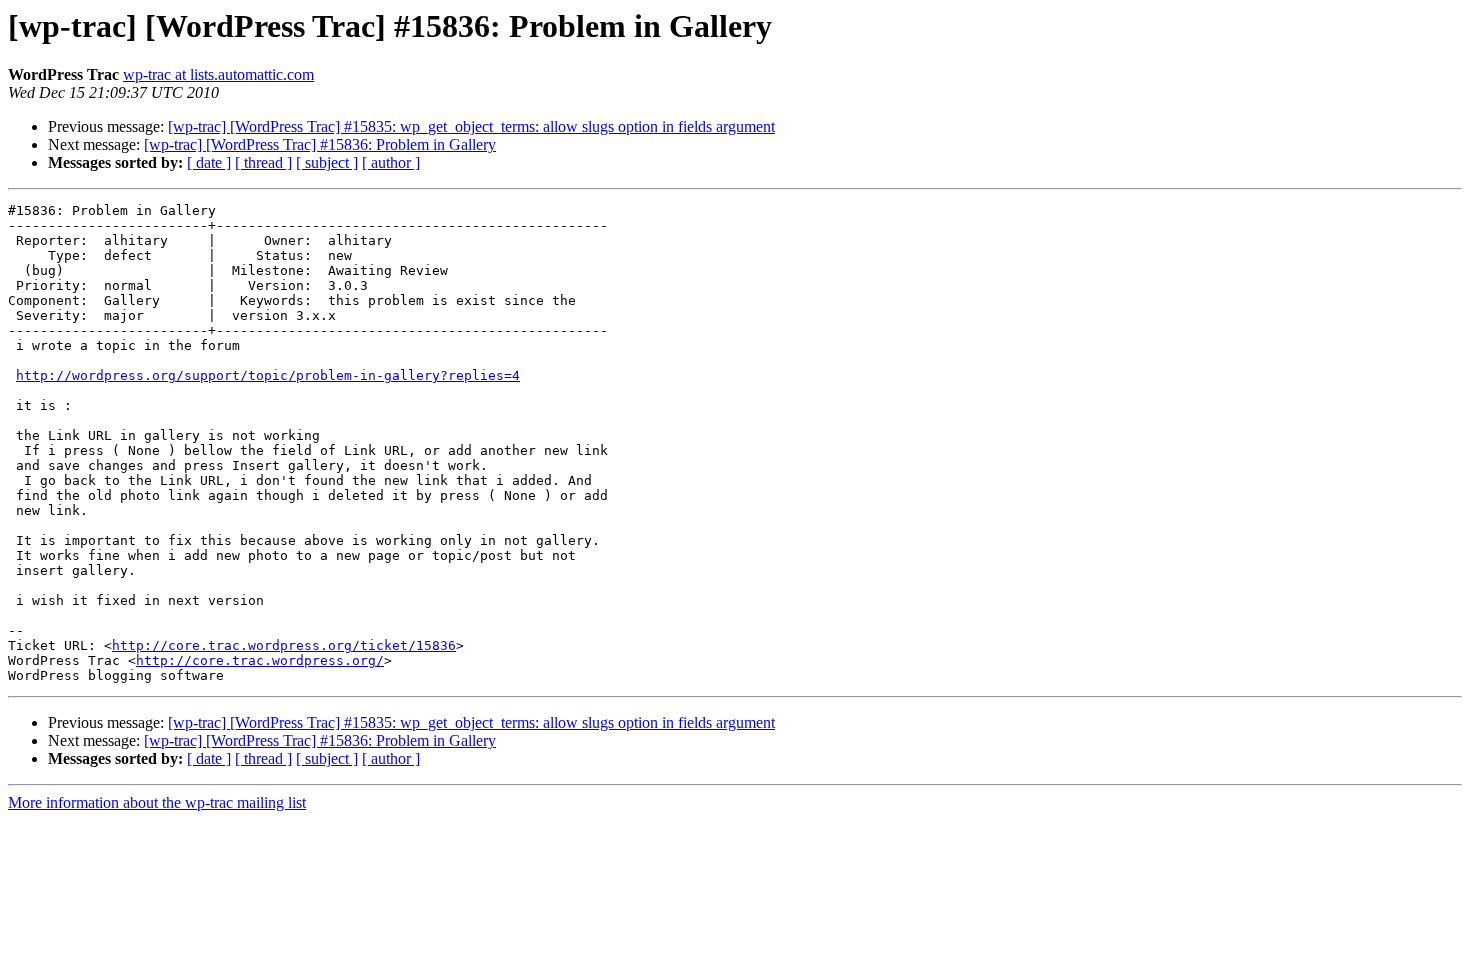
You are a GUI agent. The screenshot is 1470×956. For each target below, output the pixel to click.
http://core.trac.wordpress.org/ (260, 660)
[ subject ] (327, 162)
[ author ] (391, 162)
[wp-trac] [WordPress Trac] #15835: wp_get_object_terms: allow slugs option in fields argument (471, 126)
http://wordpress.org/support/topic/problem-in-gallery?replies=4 (268, 375)
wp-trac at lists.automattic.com (218, 74)
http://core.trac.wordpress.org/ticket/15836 (284, 645)
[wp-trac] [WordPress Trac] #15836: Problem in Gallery (320, 144)
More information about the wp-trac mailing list (157, 802)
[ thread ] (263, 162)
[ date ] (209, 162)
